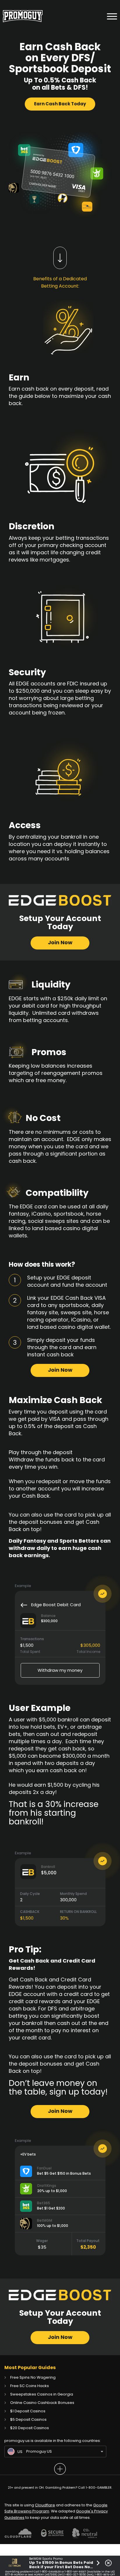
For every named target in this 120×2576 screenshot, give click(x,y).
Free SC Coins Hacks (30, 2386)
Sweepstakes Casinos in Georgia (42, 2394)
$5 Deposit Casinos (28, 2419)
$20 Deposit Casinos (30, 2428)
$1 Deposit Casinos (28, 2411)
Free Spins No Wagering (33, 2377)
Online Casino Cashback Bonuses (42, 2403)
